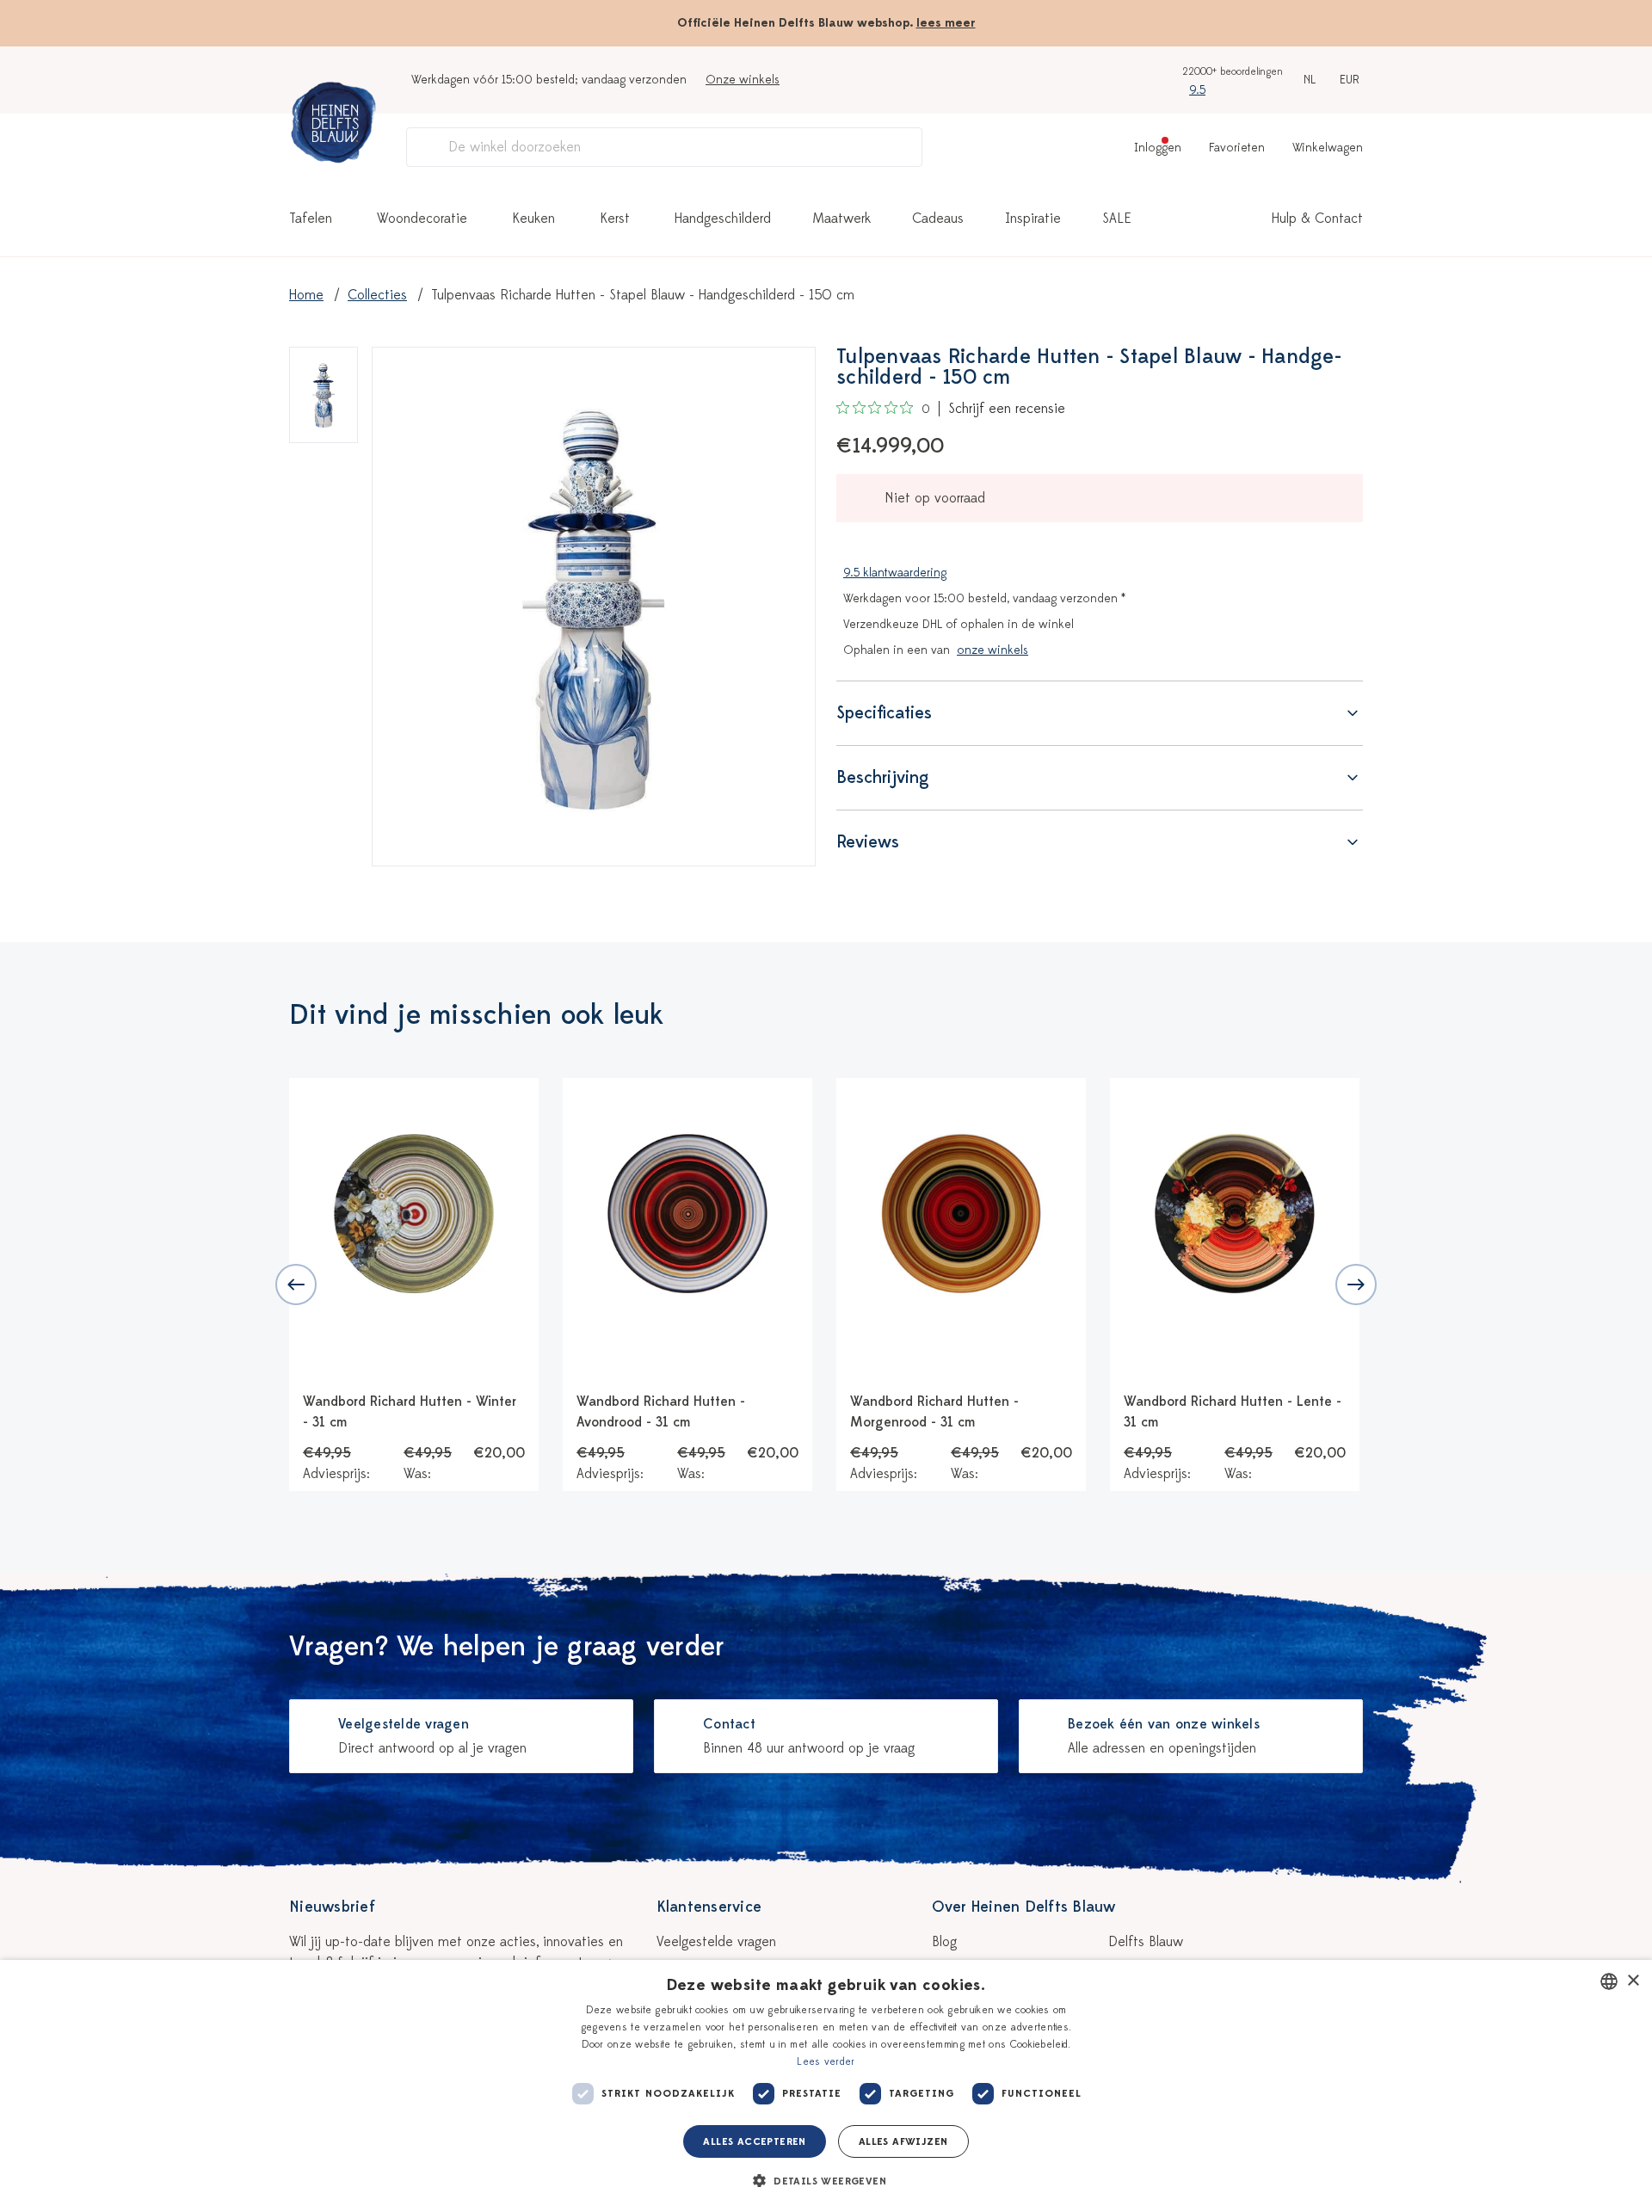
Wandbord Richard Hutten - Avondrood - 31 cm (661, 1412)
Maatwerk (841, 219)
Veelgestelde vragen (716, 1942)
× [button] (1633, 1981)
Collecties (377, 295)
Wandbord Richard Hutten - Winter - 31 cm (410, 1412)
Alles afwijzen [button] (903, 2141)
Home (306, 295)
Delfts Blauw (1146, 1942)
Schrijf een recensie (1007, 409)
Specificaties (884, 713)
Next (1356, 1285)
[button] (826, 2181)
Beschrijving (883, 777)
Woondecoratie (422, 219)
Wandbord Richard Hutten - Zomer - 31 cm (1507, 1412)
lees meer (946, 23)
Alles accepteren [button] (754, 2141)
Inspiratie (1033, 219)
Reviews (868, 842)
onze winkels (992, 650)
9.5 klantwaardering (895, 573)
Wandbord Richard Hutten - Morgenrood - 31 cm (934, 1412)
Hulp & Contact (1317, 219)
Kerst (615, 219)
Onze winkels (743, 80)
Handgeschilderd (723, 219)
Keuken (533, 219)
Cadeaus (938, 219)
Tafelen (311, 219)
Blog (944, 1942)
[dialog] (826, 2086)
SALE (1117, 219)
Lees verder (826, 2061)
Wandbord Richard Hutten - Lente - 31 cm (1233, 1412)
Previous (296, 1285)
